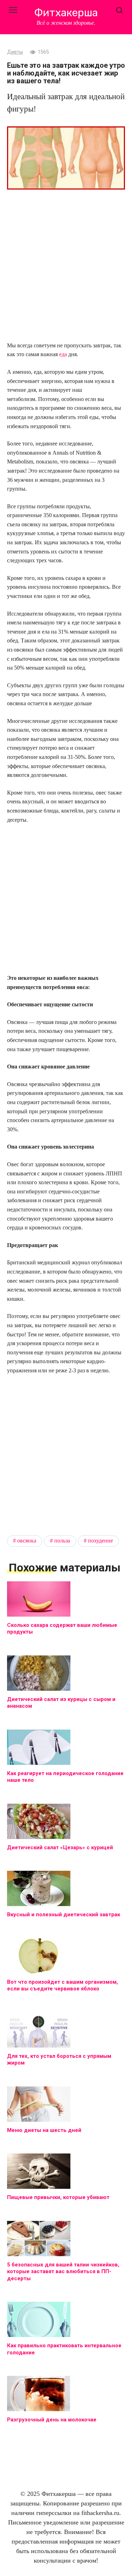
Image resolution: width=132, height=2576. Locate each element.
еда (63, 354)
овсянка (27, 1541)
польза (62, 1541)
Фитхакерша (66, 13)
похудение (100, 1541)
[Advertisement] (66, 266)
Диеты (15, 52)
